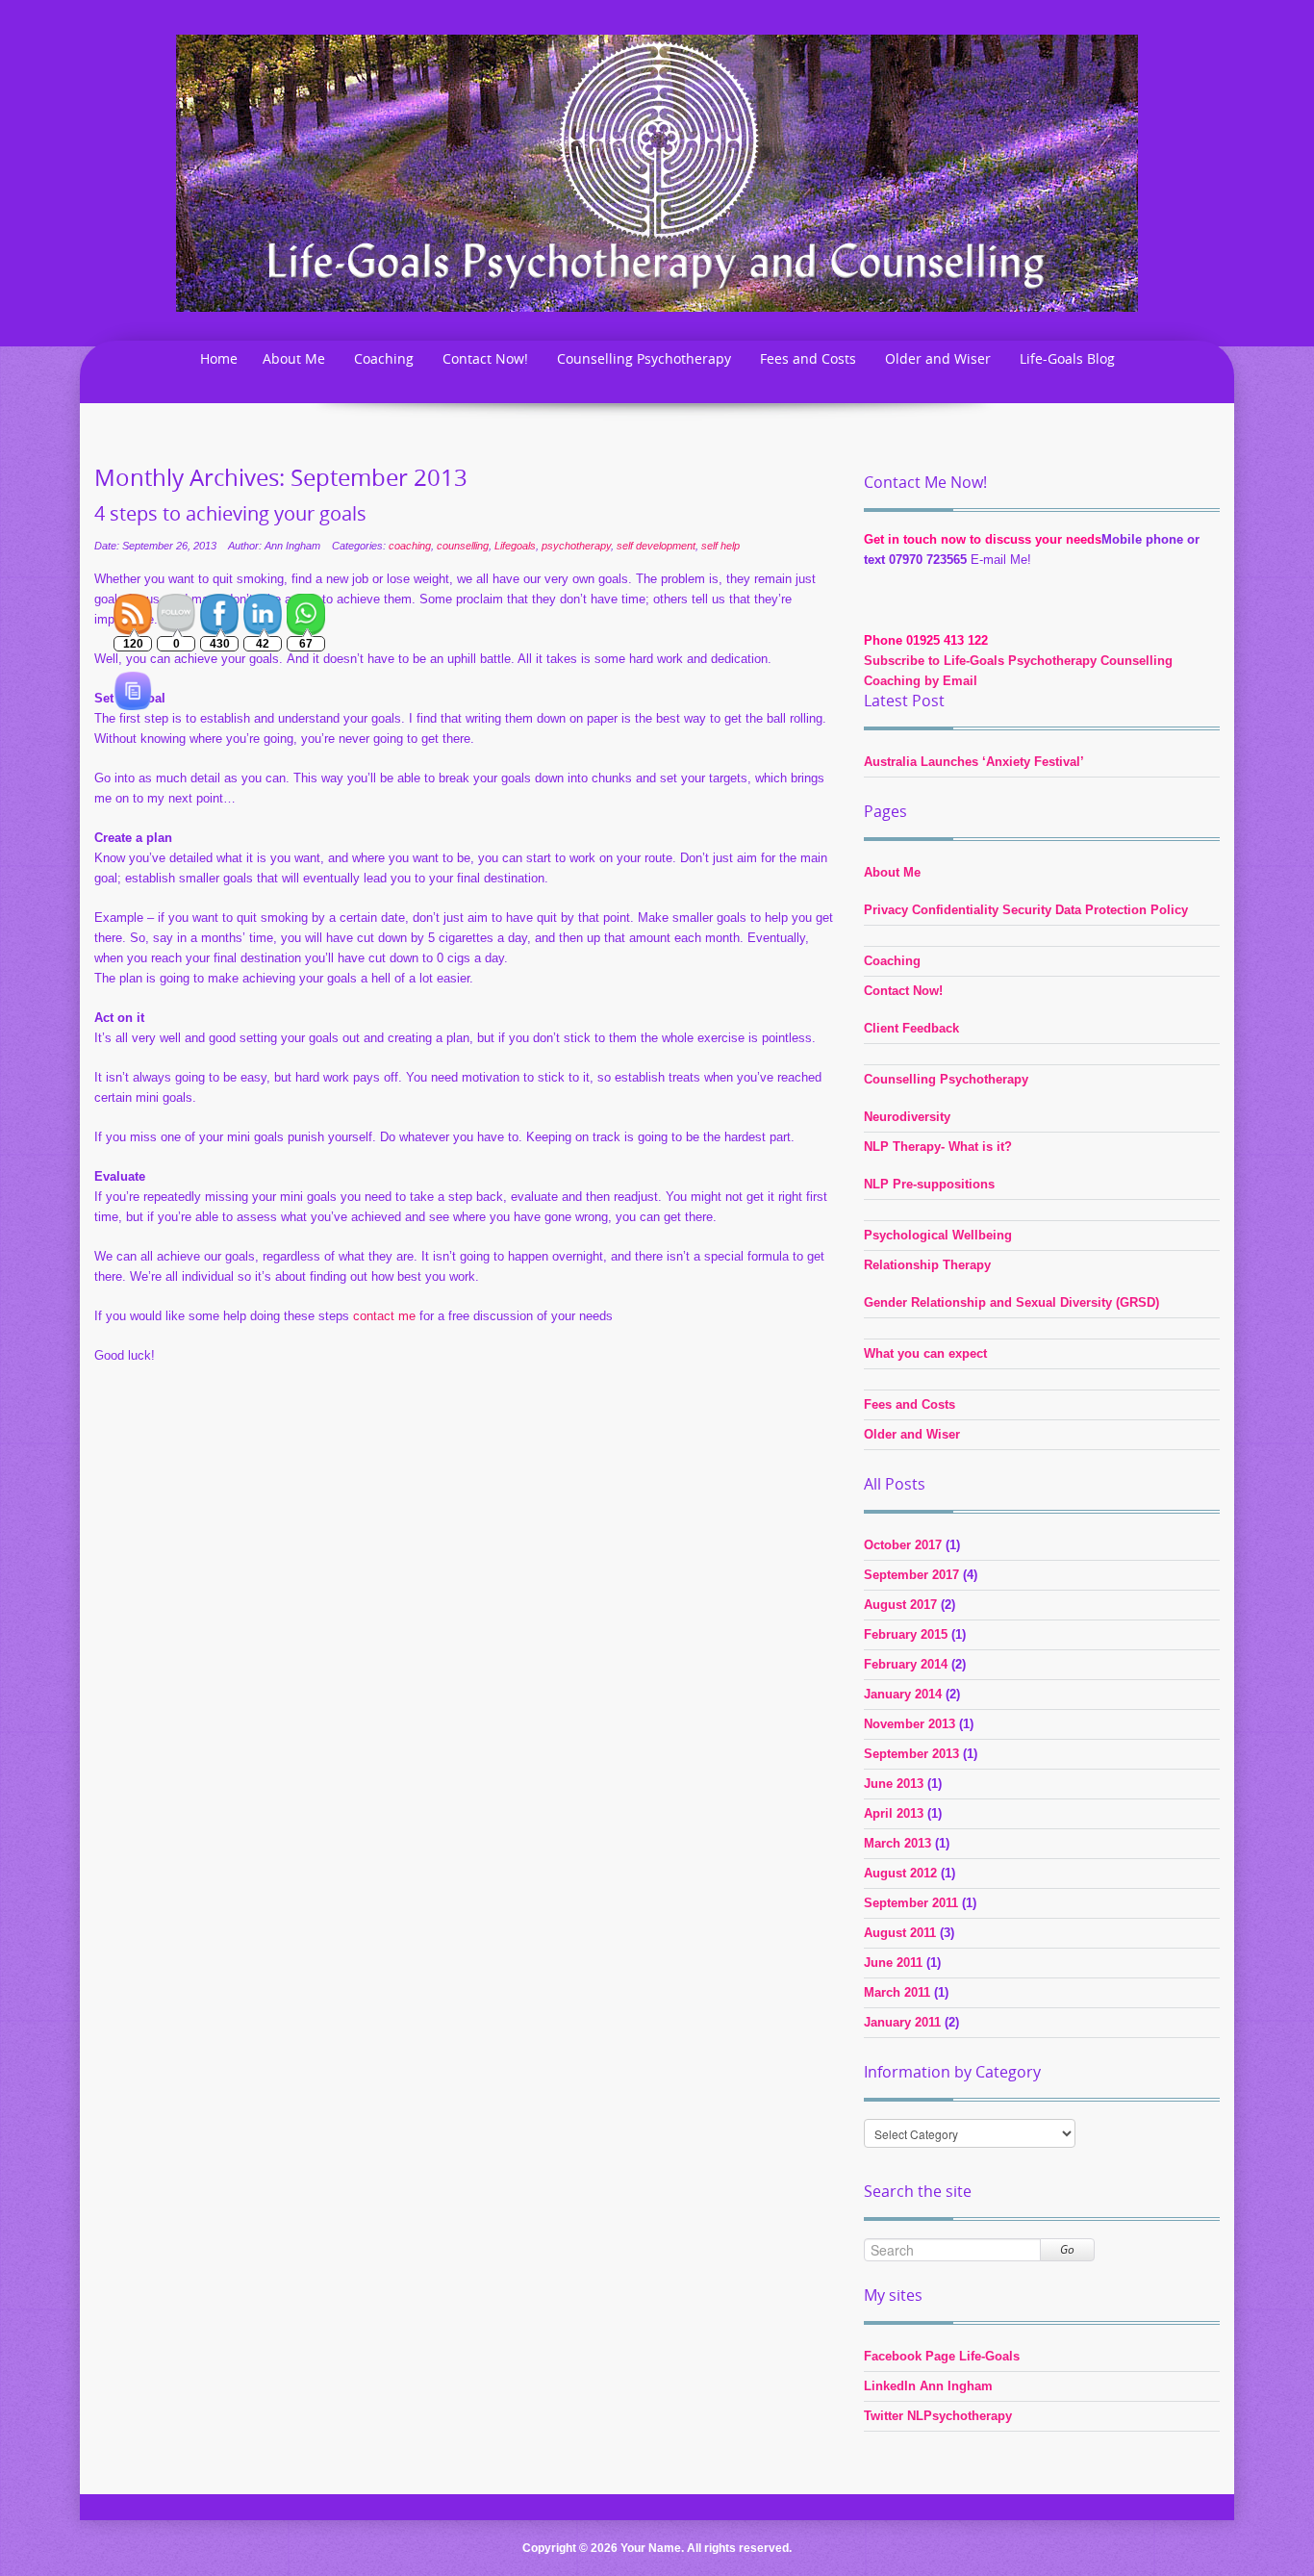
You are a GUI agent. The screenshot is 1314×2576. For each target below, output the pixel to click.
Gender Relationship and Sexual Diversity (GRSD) (1011, 1302)
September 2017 (911, 1575)
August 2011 (900, 1933)
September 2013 (911, 1754)
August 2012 (900, 1873)
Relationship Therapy (927, 1265)
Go (1067, 2249)
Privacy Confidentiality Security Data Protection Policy (1026, 910)
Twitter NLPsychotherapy (938, 2416)
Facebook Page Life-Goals (942, 2356)
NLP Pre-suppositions (929, 1184)
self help (720, 546)
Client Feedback (911, 1028)
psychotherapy (576, 546)
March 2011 (897, 1992)
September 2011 (911, 1903)
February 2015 (906, 1634)
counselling (463, 546)
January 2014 (903, 1694)
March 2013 (897, 1843)
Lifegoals (515, 546)
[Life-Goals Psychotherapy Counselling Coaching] (657, 172)
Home (219, 358)
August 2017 (900, 1605)
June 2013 (894, 1784)
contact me (384, 1316)
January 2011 (902, 2022)
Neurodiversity (907, 1117)
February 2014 (906, 1664)
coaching (410, 546)
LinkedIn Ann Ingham (928, 2386)
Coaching (384, 358)
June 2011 (893, 1963)
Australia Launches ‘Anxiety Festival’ (974, 762)
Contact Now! (485, 358)
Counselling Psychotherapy (644, 358)
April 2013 (894, 1813)
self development (656, 546)
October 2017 (903, 1545)
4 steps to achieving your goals (230, 514)
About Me (294, 358)
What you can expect (925, 1353)
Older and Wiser (938, 358)
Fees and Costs (808, 358)
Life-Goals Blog (1067, 358)
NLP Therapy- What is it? (938, 1147)
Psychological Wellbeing (938, 1235)
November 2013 (910, 1724)
